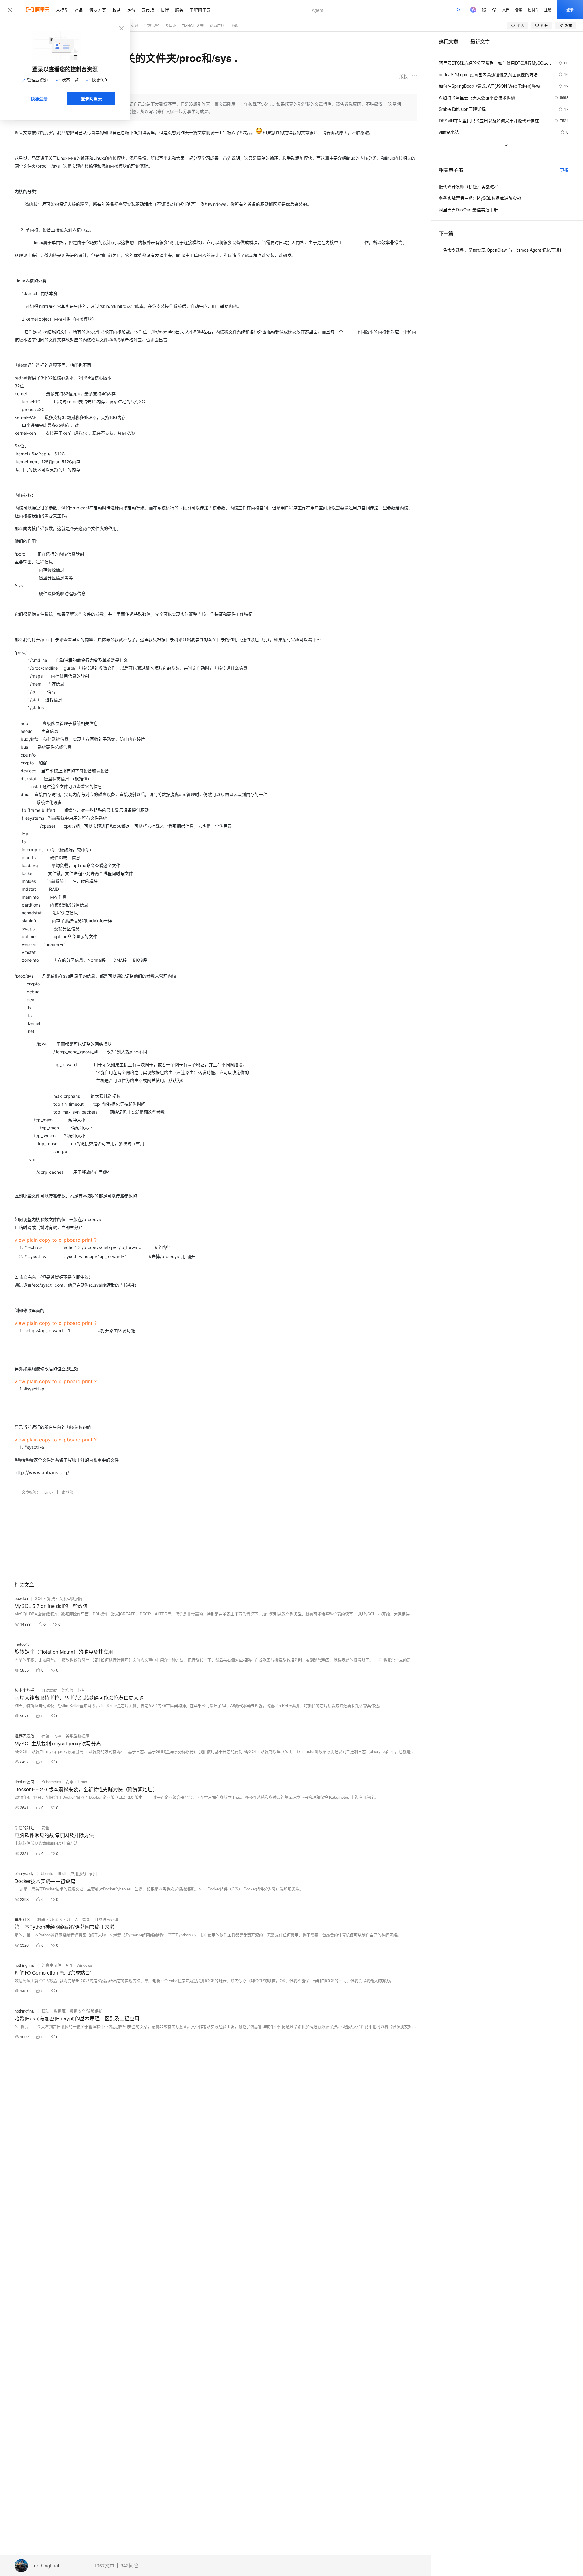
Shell (62, 1873)
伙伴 (165, 10)
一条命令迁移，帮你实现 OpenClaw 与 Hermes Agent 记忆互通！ (501, 250)
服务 (179, 10)
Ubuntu (47, 1873)
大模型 (62, 10)
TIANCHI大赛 (193, 25)
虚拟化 (67, 1492)
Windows (84, 1965)
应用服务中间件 (84, 1873)
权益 (117, 10)
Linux (49, 1492)
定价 (131, 10)
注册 (548, 10)
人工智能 (82, 1919)
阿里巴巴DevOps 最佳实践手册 (468, 209)
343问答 (130, 2566)
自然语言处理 (106, 1919)
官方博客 (152, 25)
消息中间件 (51, 1965)
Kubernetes (51, 1782)
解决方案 (98, 10)
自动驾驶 (49, 1690)
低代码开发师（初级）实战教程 (469, 186)
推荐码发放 (24, 1736)
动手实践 (131, 25)
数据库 (60, 2011)
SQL (39, 1598)
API (69, 1965)
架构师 (67, 1690)
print (87, 1240)
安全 (70, 1782)
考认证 (170, 25)
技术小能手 (24, 1690)
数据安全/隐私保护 (86, 2011)
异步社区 (22, 1919)
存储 (45, 1736)
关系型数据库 (71, 1598)
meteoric (22, 1644)
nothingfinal (47, 2566)
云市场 (148, 10)
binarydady (24, 1873)
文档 (506, 10)
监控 (57, 1736)
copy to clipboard (60, 1240)
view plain (26, 1240)
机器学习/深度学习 (54, 1919)
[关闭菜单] (10, 10)
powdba (21, 1598)
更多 (564, 170)
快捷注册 (39, 99)
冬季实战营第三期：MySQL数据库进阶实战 (480, 198)
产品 (79, 10)
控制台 (533, 10)
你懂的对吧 (24, 1827)
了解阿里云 (200, 10)
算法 (51, 1598)
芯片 (81, 1690)
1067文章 (104, 2566)
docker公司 (24, 1782)
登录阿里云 (91, 98)
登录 (570, 10)
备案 (519, 10)
